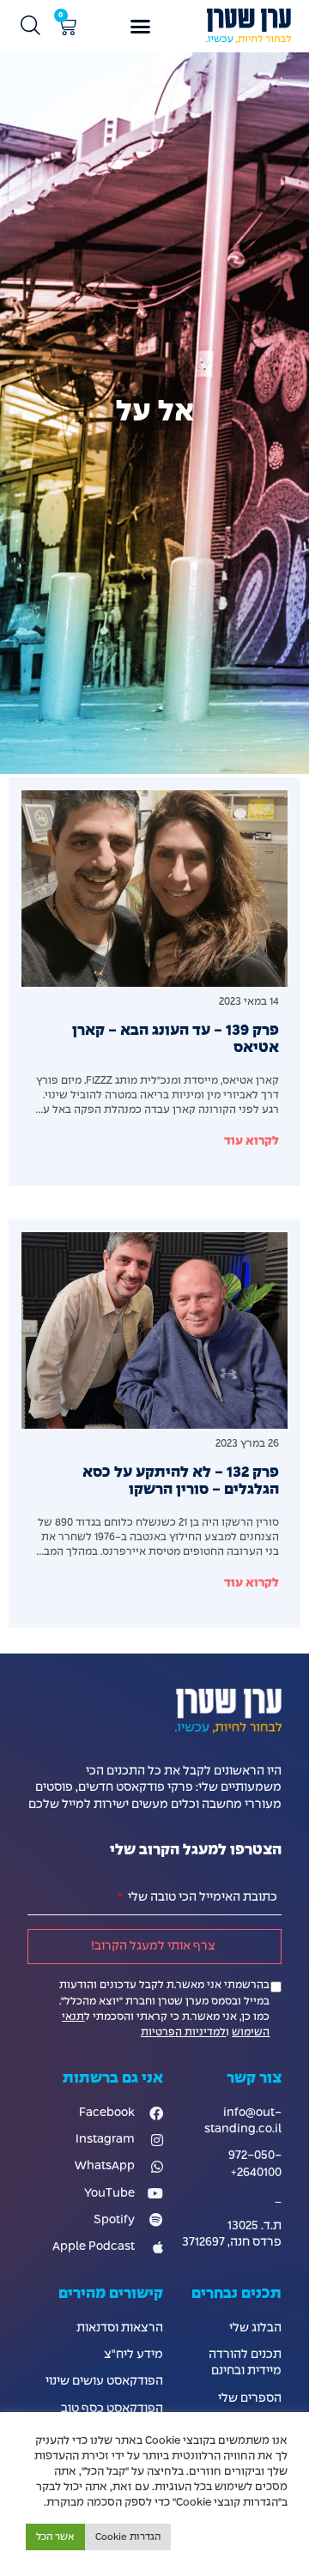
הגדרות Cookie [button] (128, 2537)
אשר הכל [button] (55, 2537)
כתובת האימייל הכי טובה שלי (201, 1897)
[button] (141, 27)
